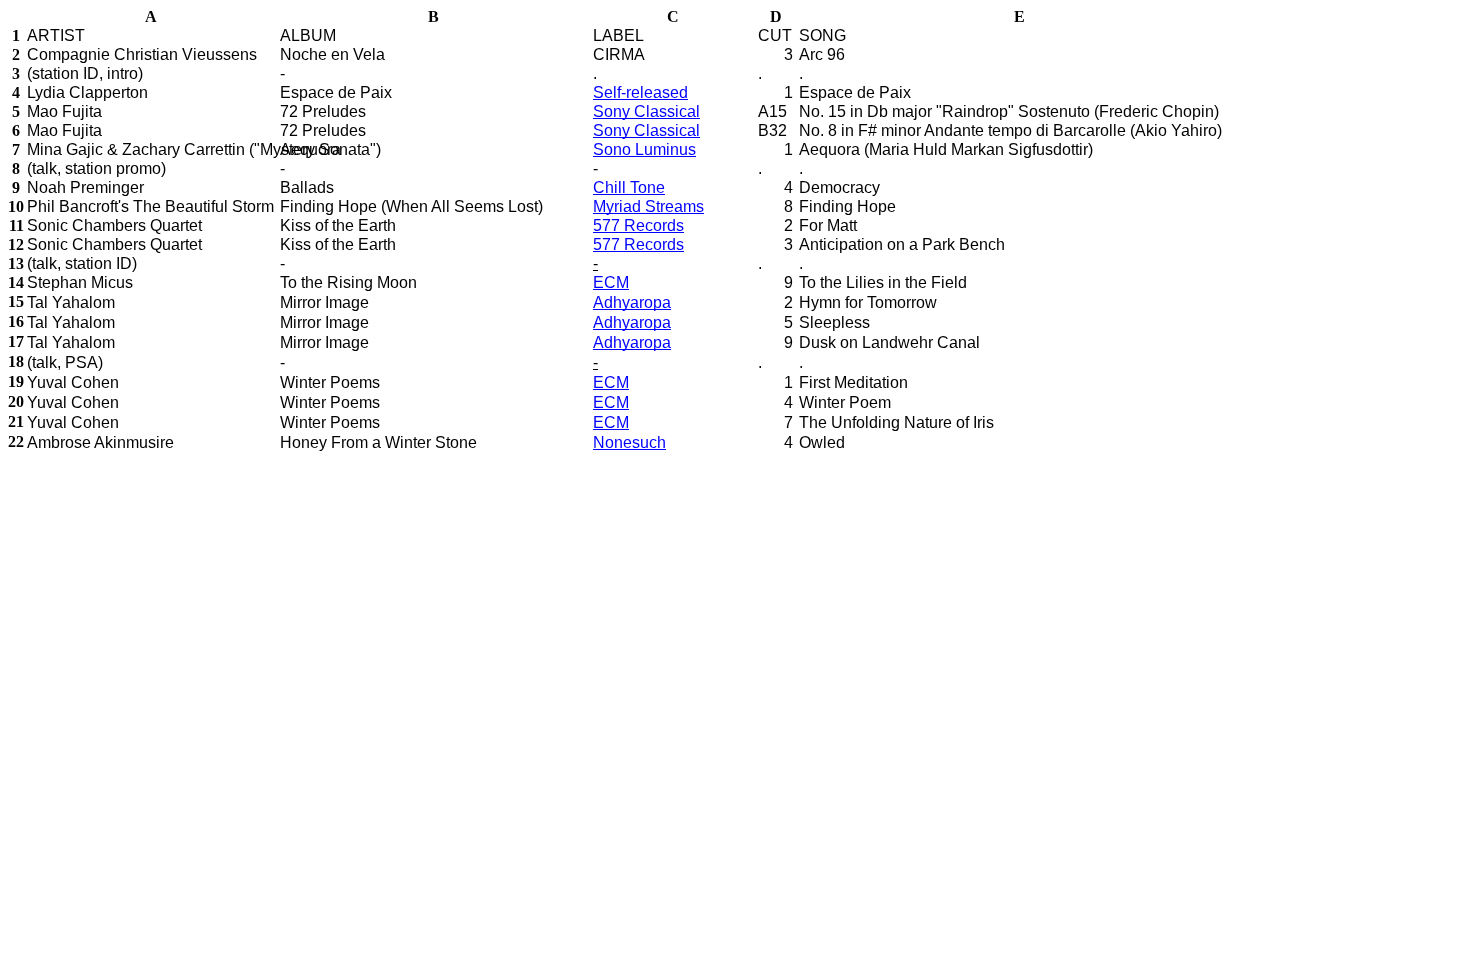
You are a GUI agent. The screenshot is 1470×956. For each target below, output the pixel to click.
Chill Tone (629, 187)
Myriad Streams (648, 206)
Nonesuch (629, 442)
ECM (611, 282)
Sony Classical (646, 111)
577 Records (638, 225)
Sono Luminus (644, 149)
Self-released (640, 92)
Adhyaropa (632, 302)
